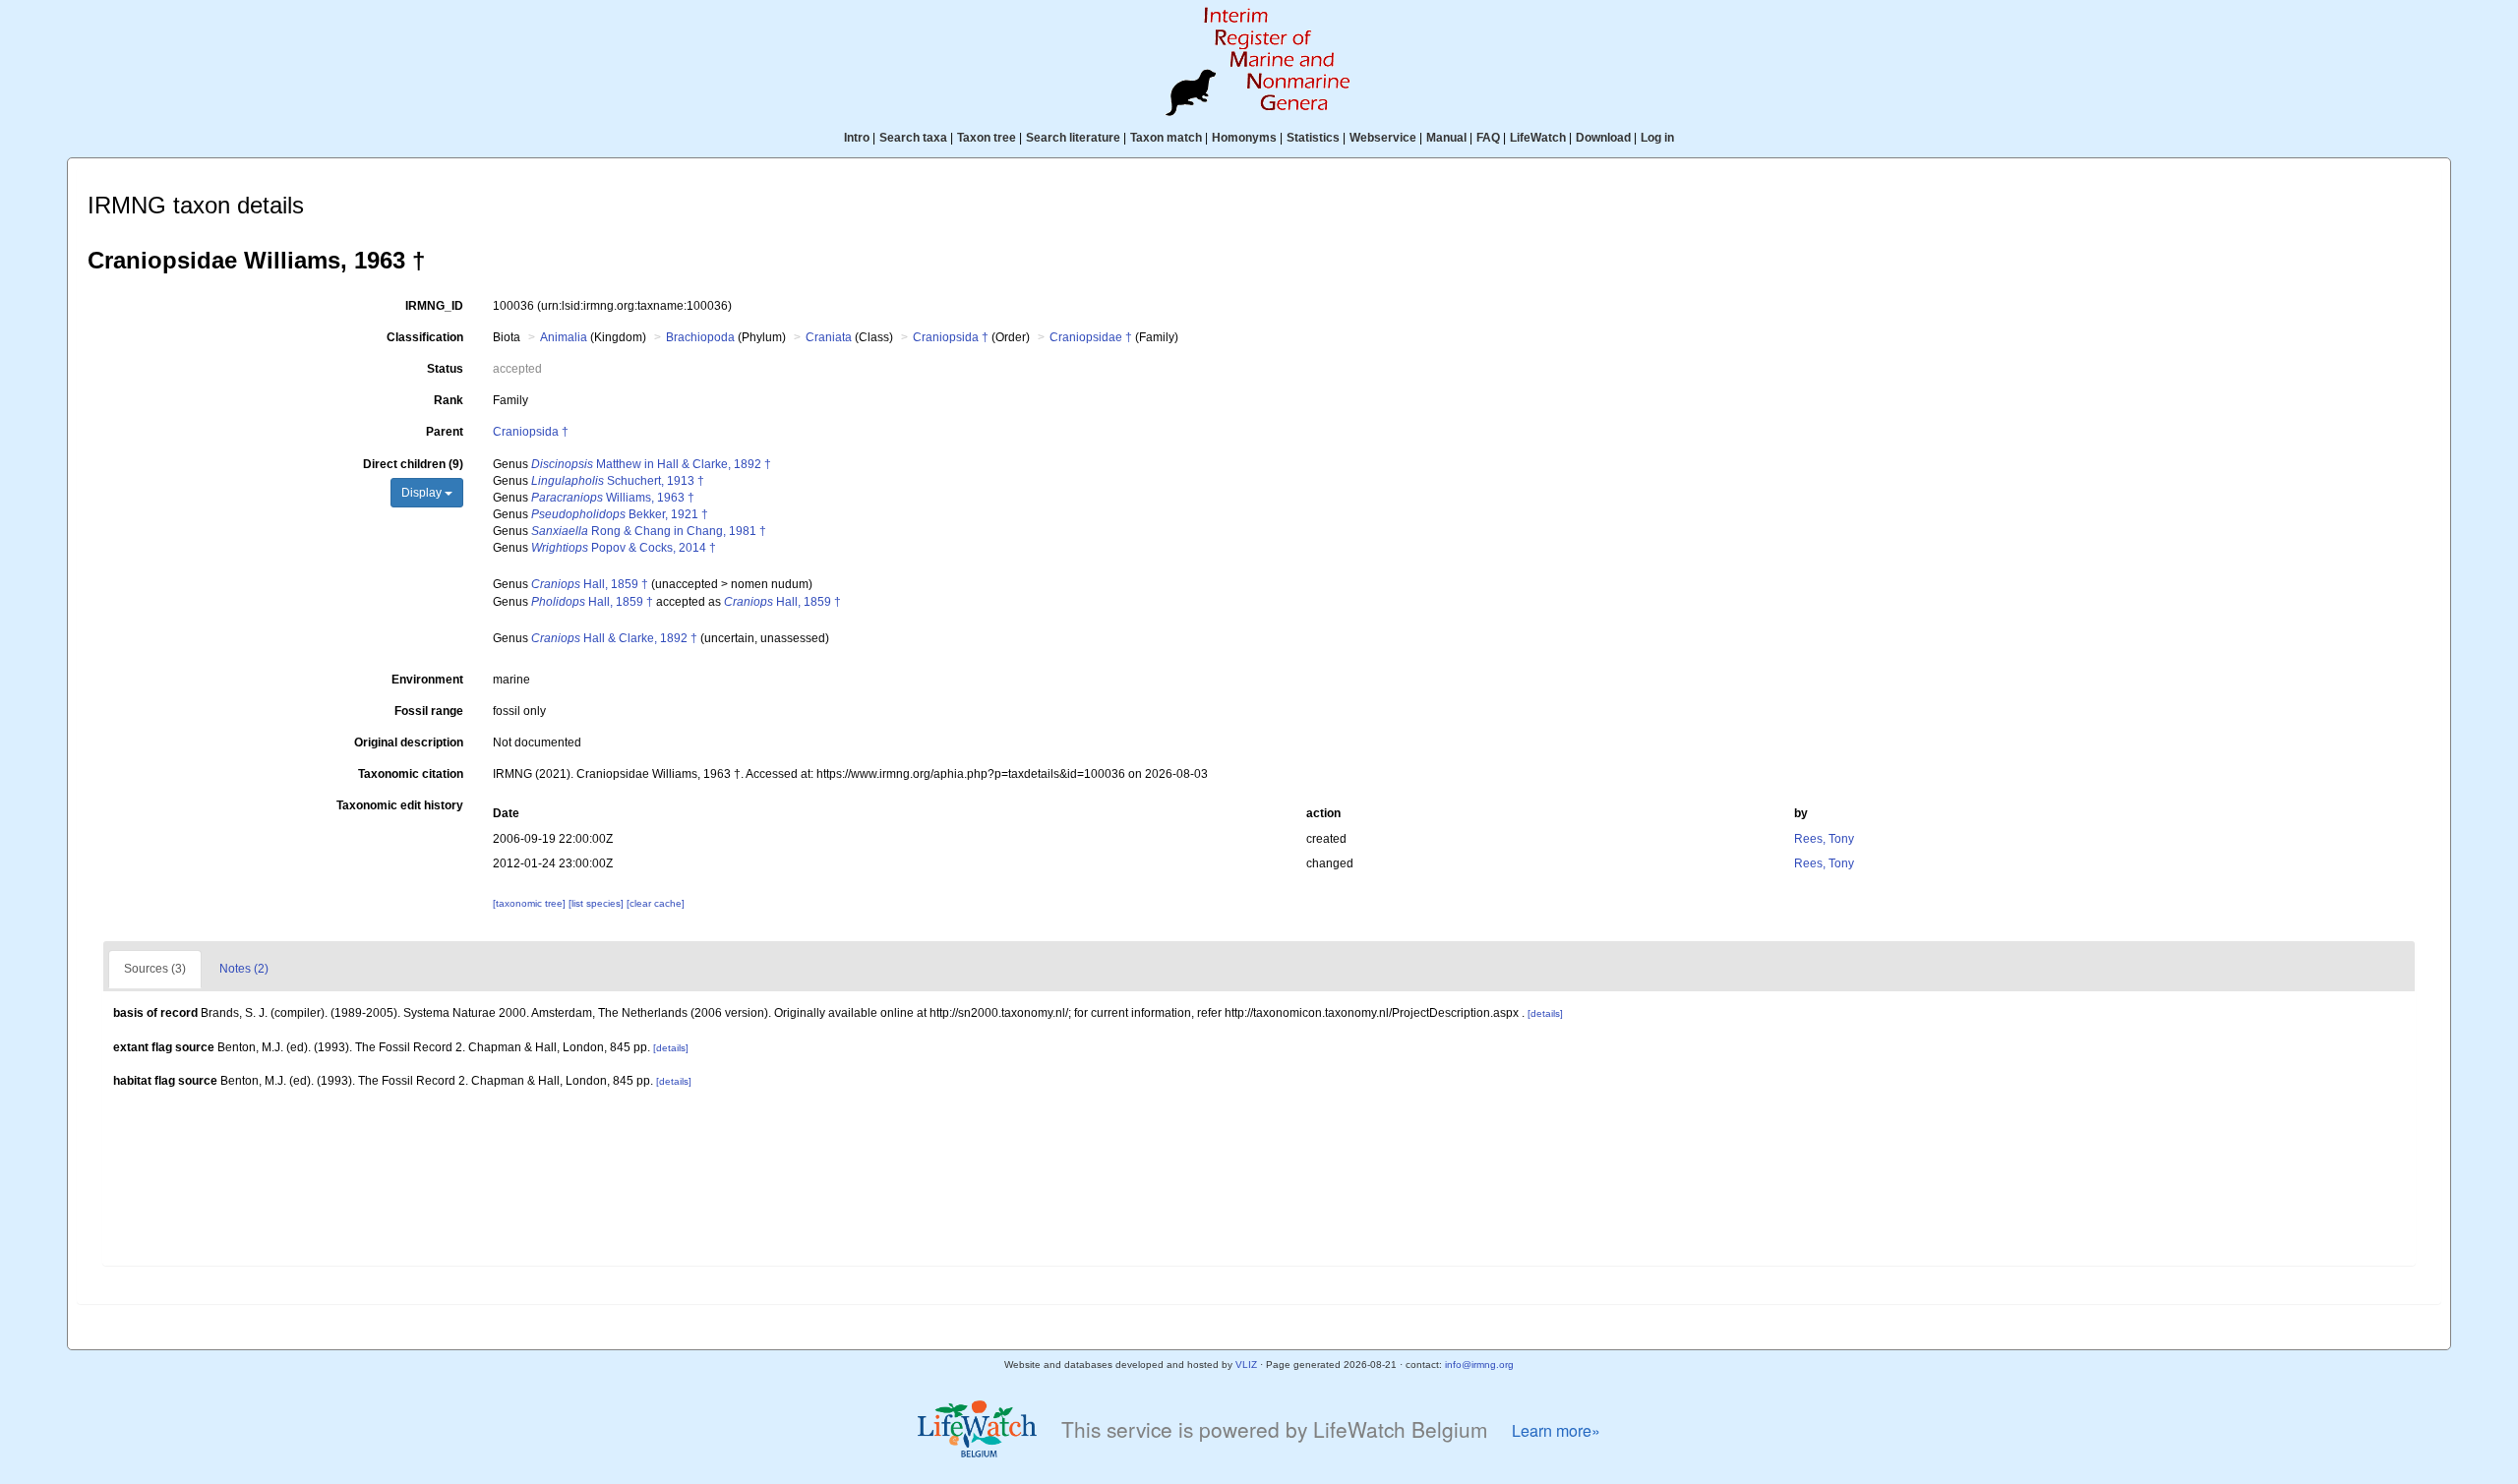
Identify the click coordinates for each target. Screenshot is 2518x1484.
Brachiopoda (700, 337)
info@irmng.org (1479, 1365)
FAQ (1488, 138)
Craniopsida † (951, 337)
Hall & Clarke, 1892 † (614, 638)
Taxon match (1166, 138)
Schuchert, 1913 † (618, 481)
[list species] (598, 903)
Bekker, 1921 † (620, 514)
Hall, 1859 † (590, 584)
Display (423, 493)
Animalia (564, 337)
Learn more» (1556, 1430)
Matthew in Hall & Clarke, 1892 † (651, 464)
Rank (449, 400)
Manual (1446, 138)
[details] (1545, 1013)
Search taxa (913, 138)
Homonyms (1244, 138)
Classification (425, 337)
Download (1603, 138)
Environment (427, 680)
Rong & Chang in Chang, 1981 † (649, 531)
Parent (445, 432)
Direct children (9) (413, 464)
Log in (1657, 138)
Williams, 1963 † (613, 498)
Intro (857, 138)
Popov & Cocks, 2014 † (624, 548)
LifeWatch (1538, 138)
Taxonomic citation (411, 774)
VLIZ (1246, 1365)
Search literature (1073, 138)
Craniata (829, 337)
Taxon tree (987, 138)
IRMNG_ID (434, 306)
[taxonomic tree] (531, 903)
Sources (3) (155, 969)
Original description (409, 742)
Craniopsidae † (1091, 337)
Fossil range (429, 711)
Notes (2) (244, 969)
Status (445, 369)
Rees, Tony (1824, 839)
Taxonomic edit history (400, 805)
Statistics (1313, 138)
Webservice (1383, 138)
